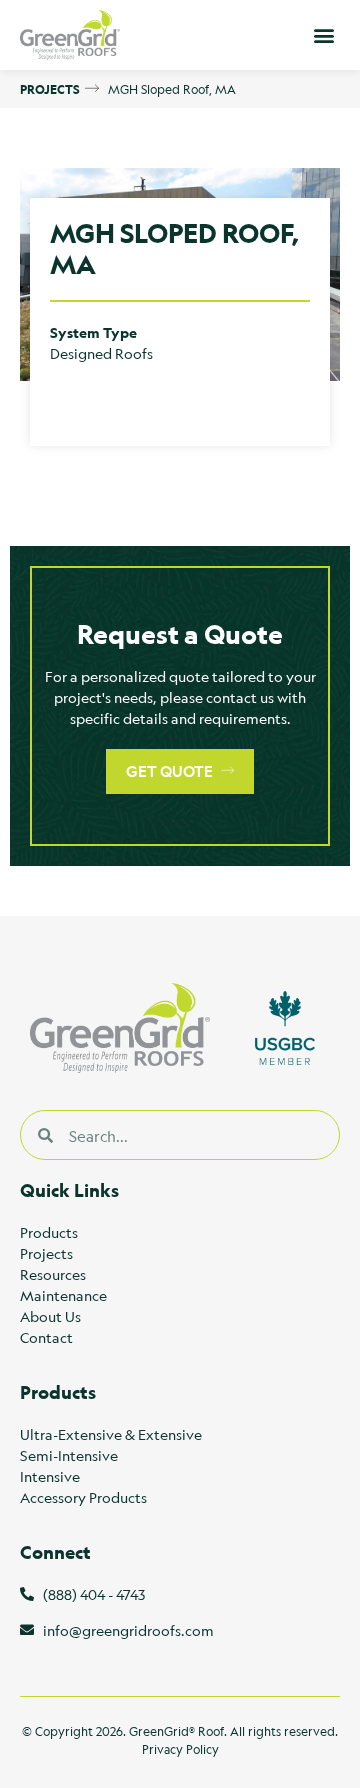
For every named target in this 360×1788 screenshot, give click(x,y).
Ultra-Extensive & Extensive (111, 1434)
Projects (46, 1253)
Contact (46, 1337)
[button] (323, 35)
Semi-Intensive (69, 1455)
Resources (53, 1274)
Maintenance (63, 1295)
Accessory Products (83, 1497)
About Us (50, 1316)
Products (49, 1232)
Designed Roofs (101, 353)
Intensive (50, 1476)
